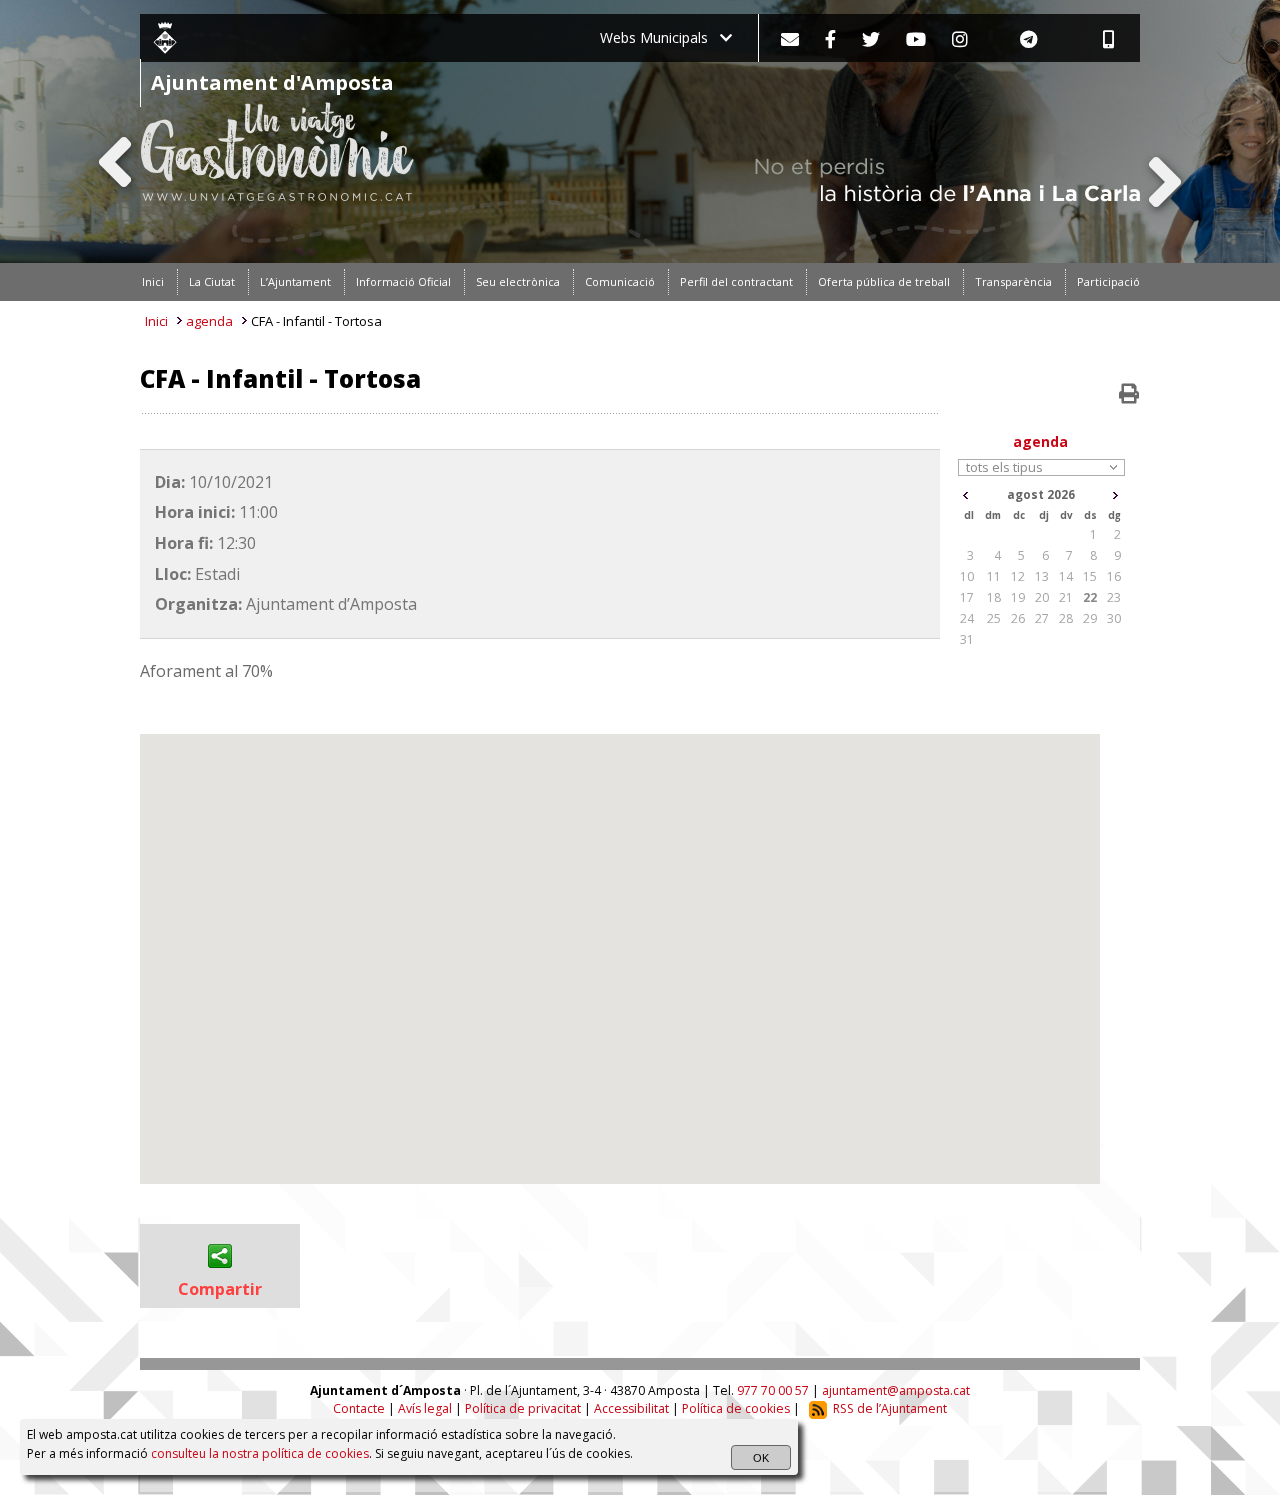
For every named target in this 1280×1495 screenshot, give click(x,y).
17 (967, 597)
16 (1114, 576)
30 (1114, 618)
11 (994, 576)
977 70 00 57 (773, 1390)
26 (1018, 618)
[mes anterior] (965, 495)
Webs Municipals (660, 37)
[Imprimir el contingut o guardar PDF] (1129, 394)
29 (1090, 618)
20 (1042, 597)
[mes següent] (1115, 495)
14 (1066, 576)
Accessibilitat (631, 1408)
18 (994, 597)
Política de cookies (736, 1408)
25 (994, 618)
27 (1042, 618)
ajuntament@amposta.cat (896, 1390)
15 (1090, 576)
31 (967, 639)
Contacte (359, 1408)
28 (1066, 618)
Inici (156, 321)
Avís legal (425, 1408)
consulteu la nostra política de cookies (260, 1453)
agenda (209, 321)
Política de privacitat (523, 1408)
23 (1114, 597)
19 (1018, 597)
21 (1066, 597)
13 (1042, 576)
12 (1018, 576)
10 (967, 576)
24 (967, 618)
